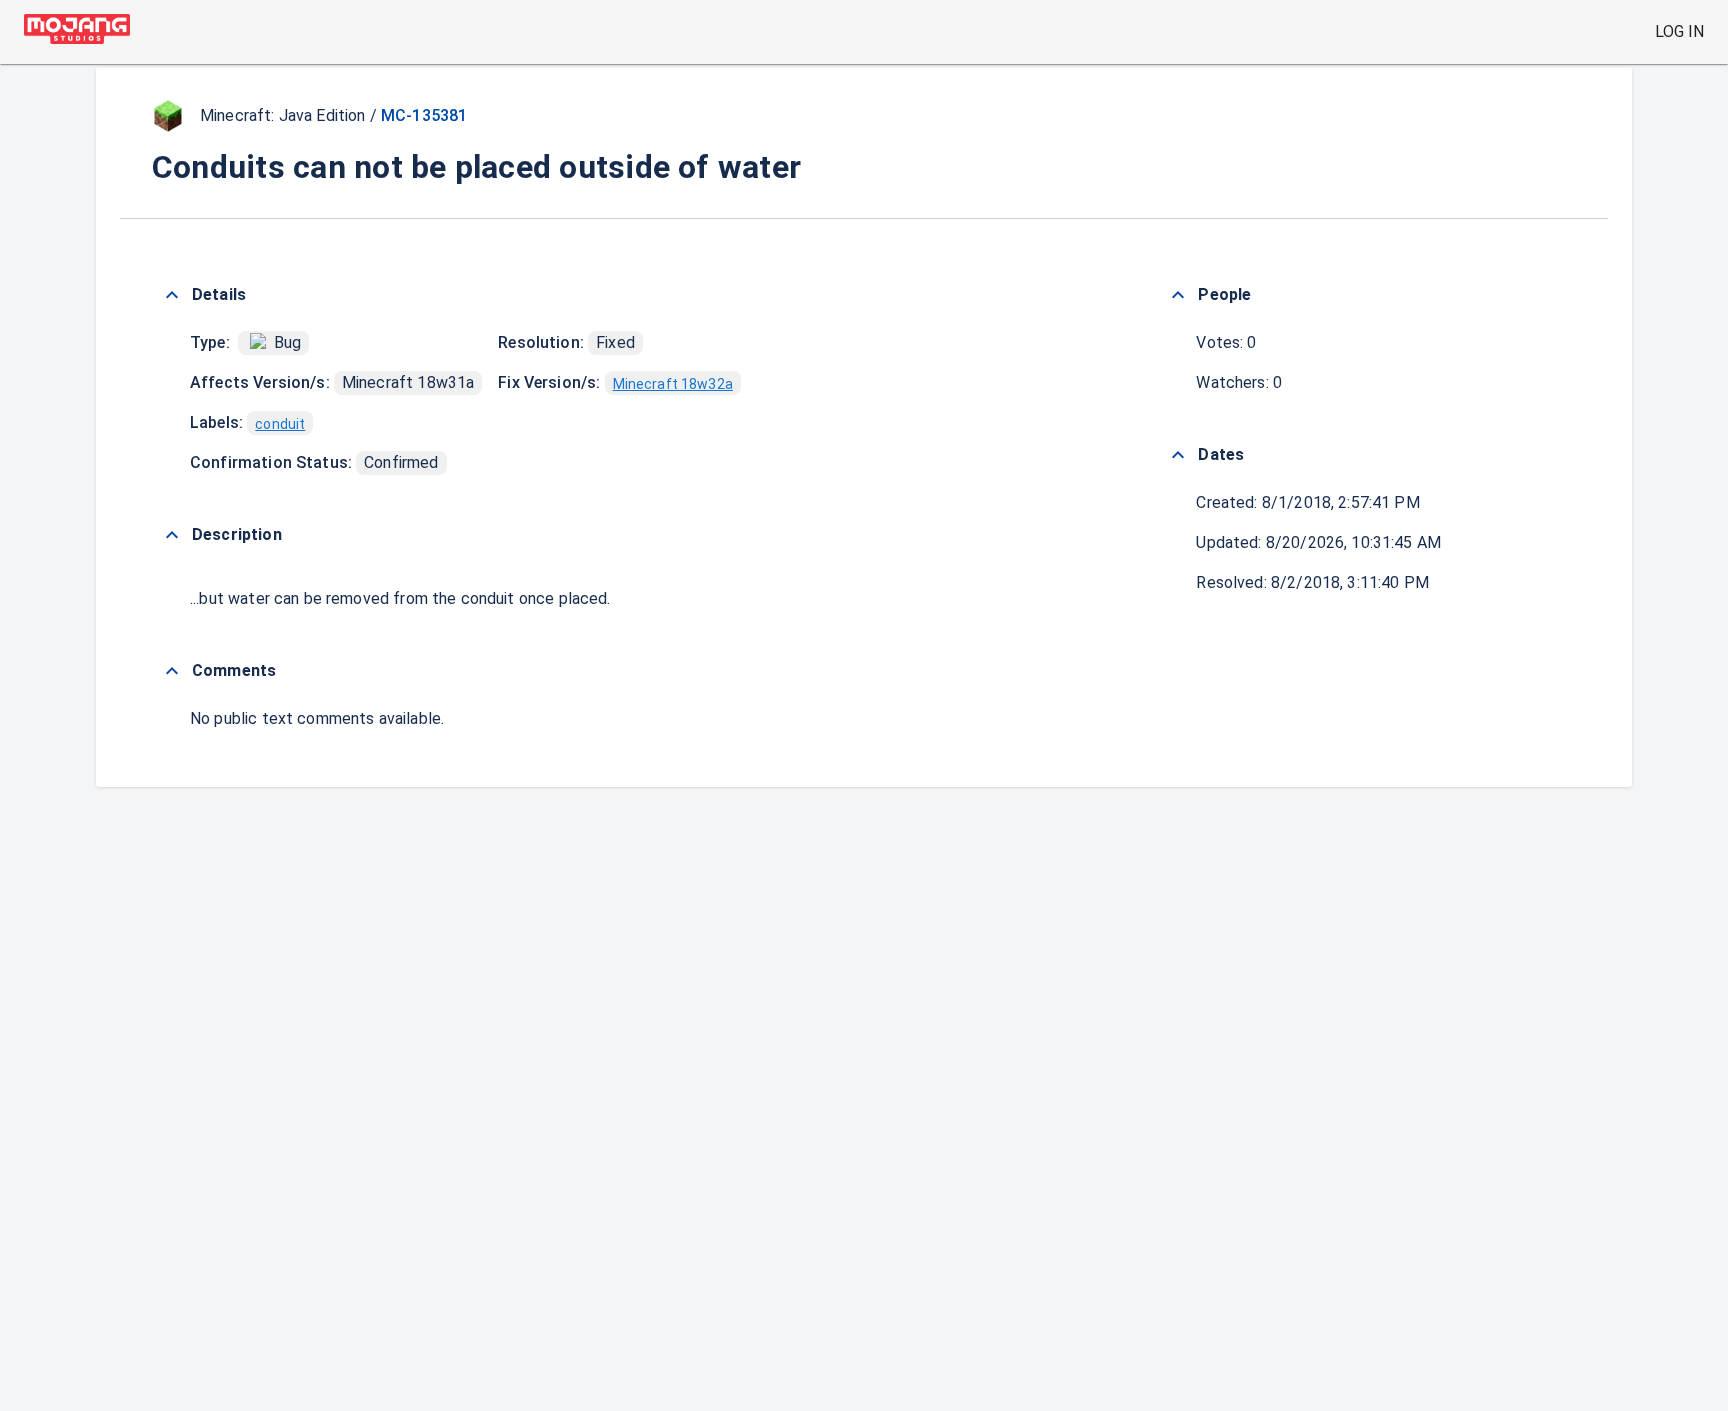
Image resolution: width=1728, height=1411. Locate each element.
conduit (280, 424)
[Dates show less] (1178, 455)
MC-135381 (424, 115)
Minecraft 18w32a (673, 384)
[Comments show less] (172, 671)
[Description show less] (172, 535)
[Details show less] (172, 295)
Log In (1679, 31)
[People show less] (1178, 295)
